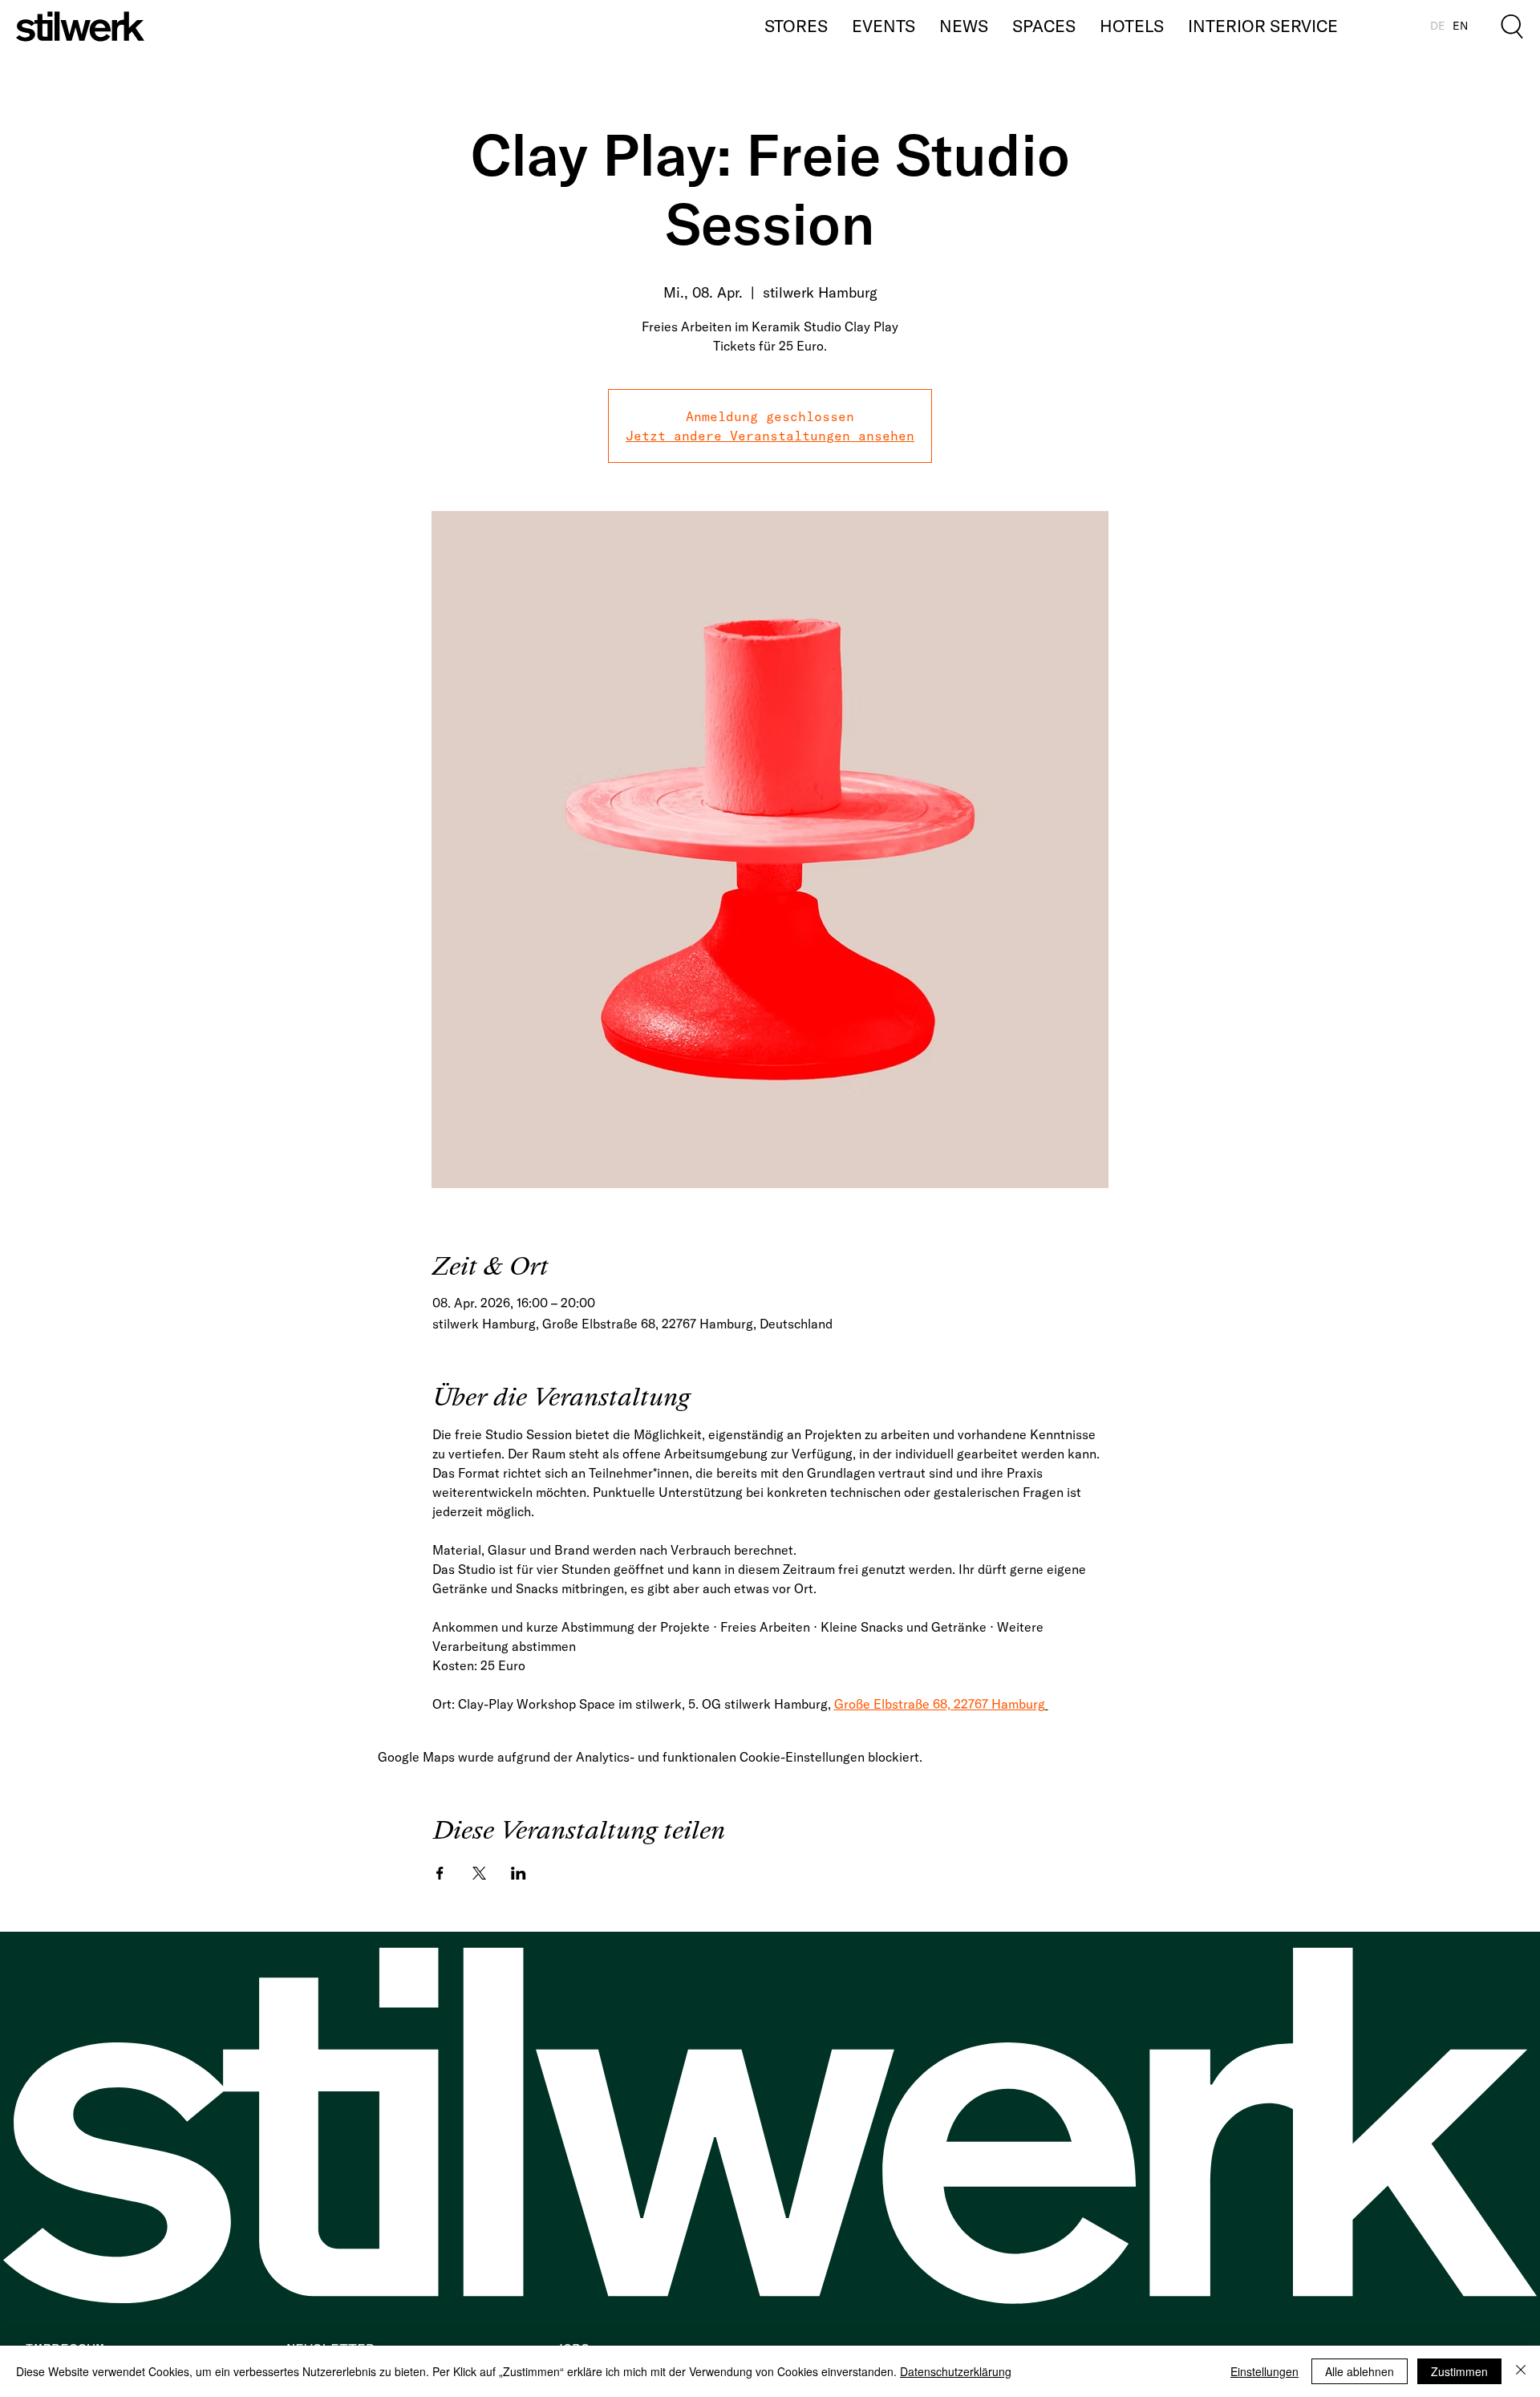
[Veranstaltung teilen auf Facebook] (440, 1873)
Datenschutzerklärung (956, 2371)
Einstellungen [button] (1264, 2371)
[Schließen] (1521, 2371)
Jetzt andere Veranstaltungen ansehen (770, 436)
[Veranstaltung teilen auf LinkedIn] (519, 1873)
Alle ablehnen (1360, 2371)
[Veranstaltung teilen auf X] (479, 1873)
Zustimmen (1459, 2371)
